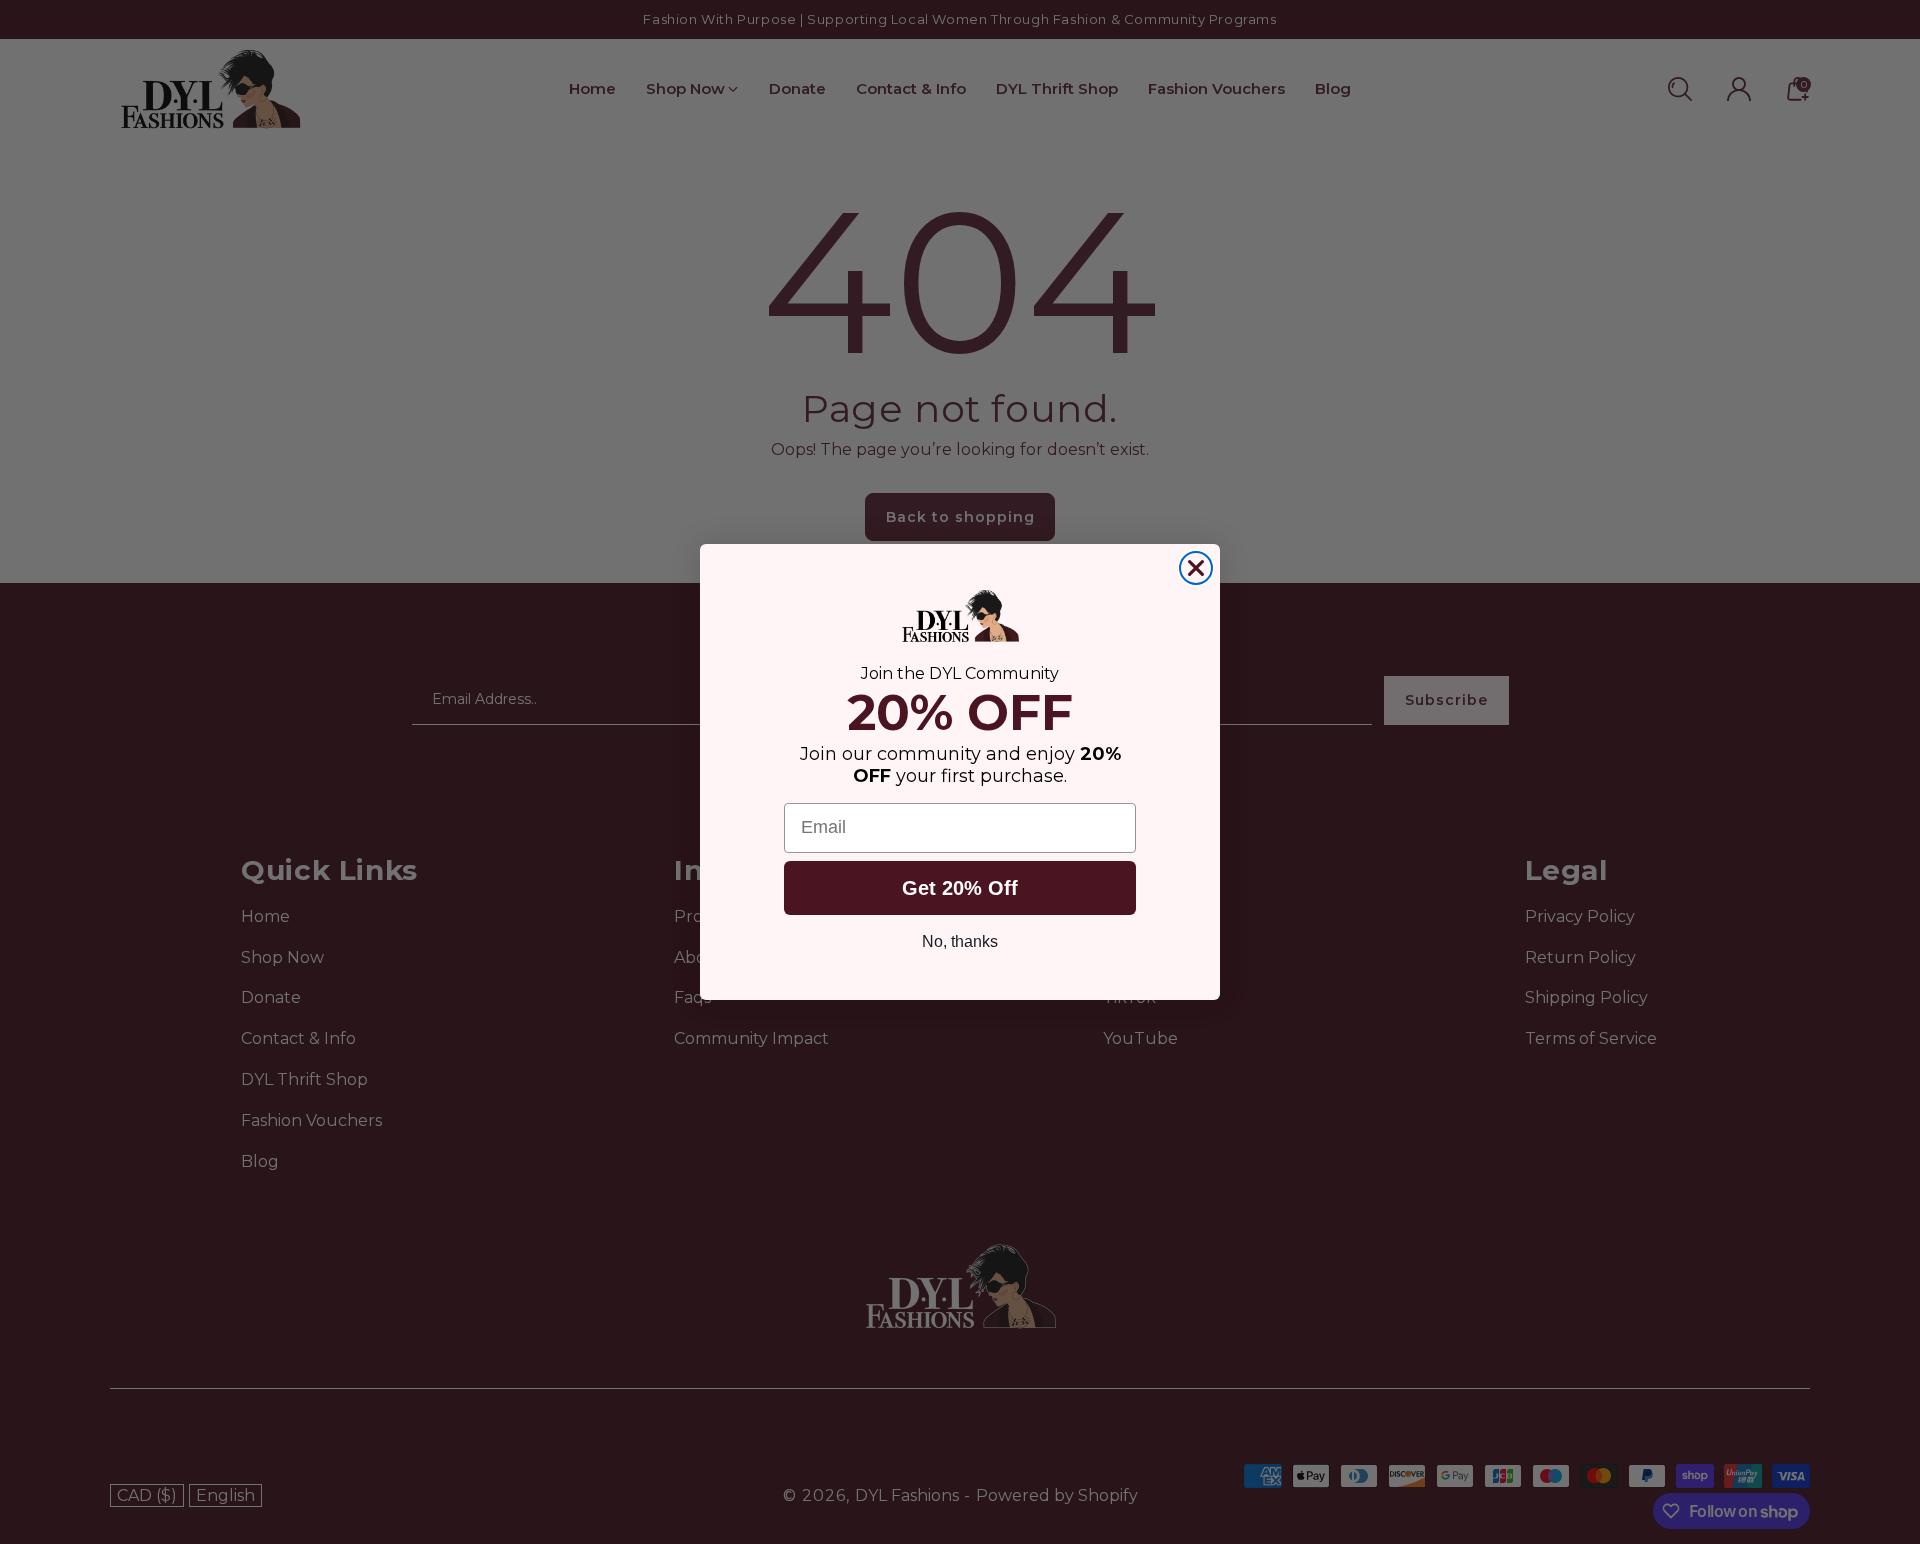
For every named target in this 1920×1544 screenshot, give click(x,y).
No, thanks (960, 941)
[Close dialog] (1196, 568)
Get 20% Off (960, 888)
